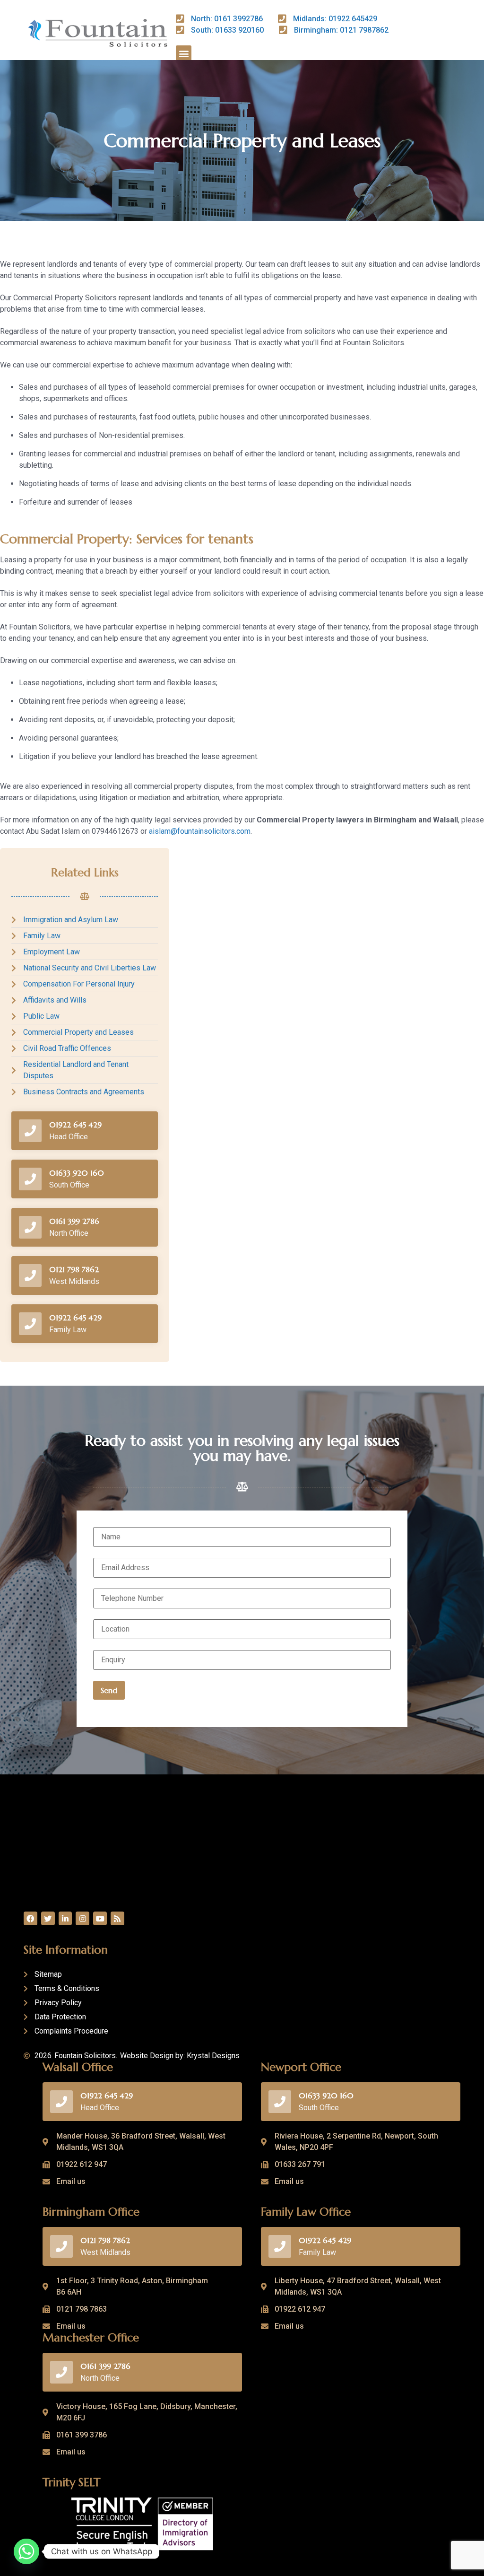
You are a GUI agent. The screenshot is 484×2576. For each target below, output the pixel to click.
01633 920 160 (77, 1173)
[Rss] (117, 1918)
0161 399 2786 (74, 1221)
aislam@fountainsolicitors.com (200, 831)
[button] (184, 53)
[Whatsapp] (26, 2551)
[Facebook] (30, 1918)
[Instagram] (82, 1918)
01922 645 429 (75, 1125)
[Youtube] (100, 1918)
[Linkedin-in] (65, 1918)
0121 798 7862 (74, 1269)
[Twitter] (48, 1918)
